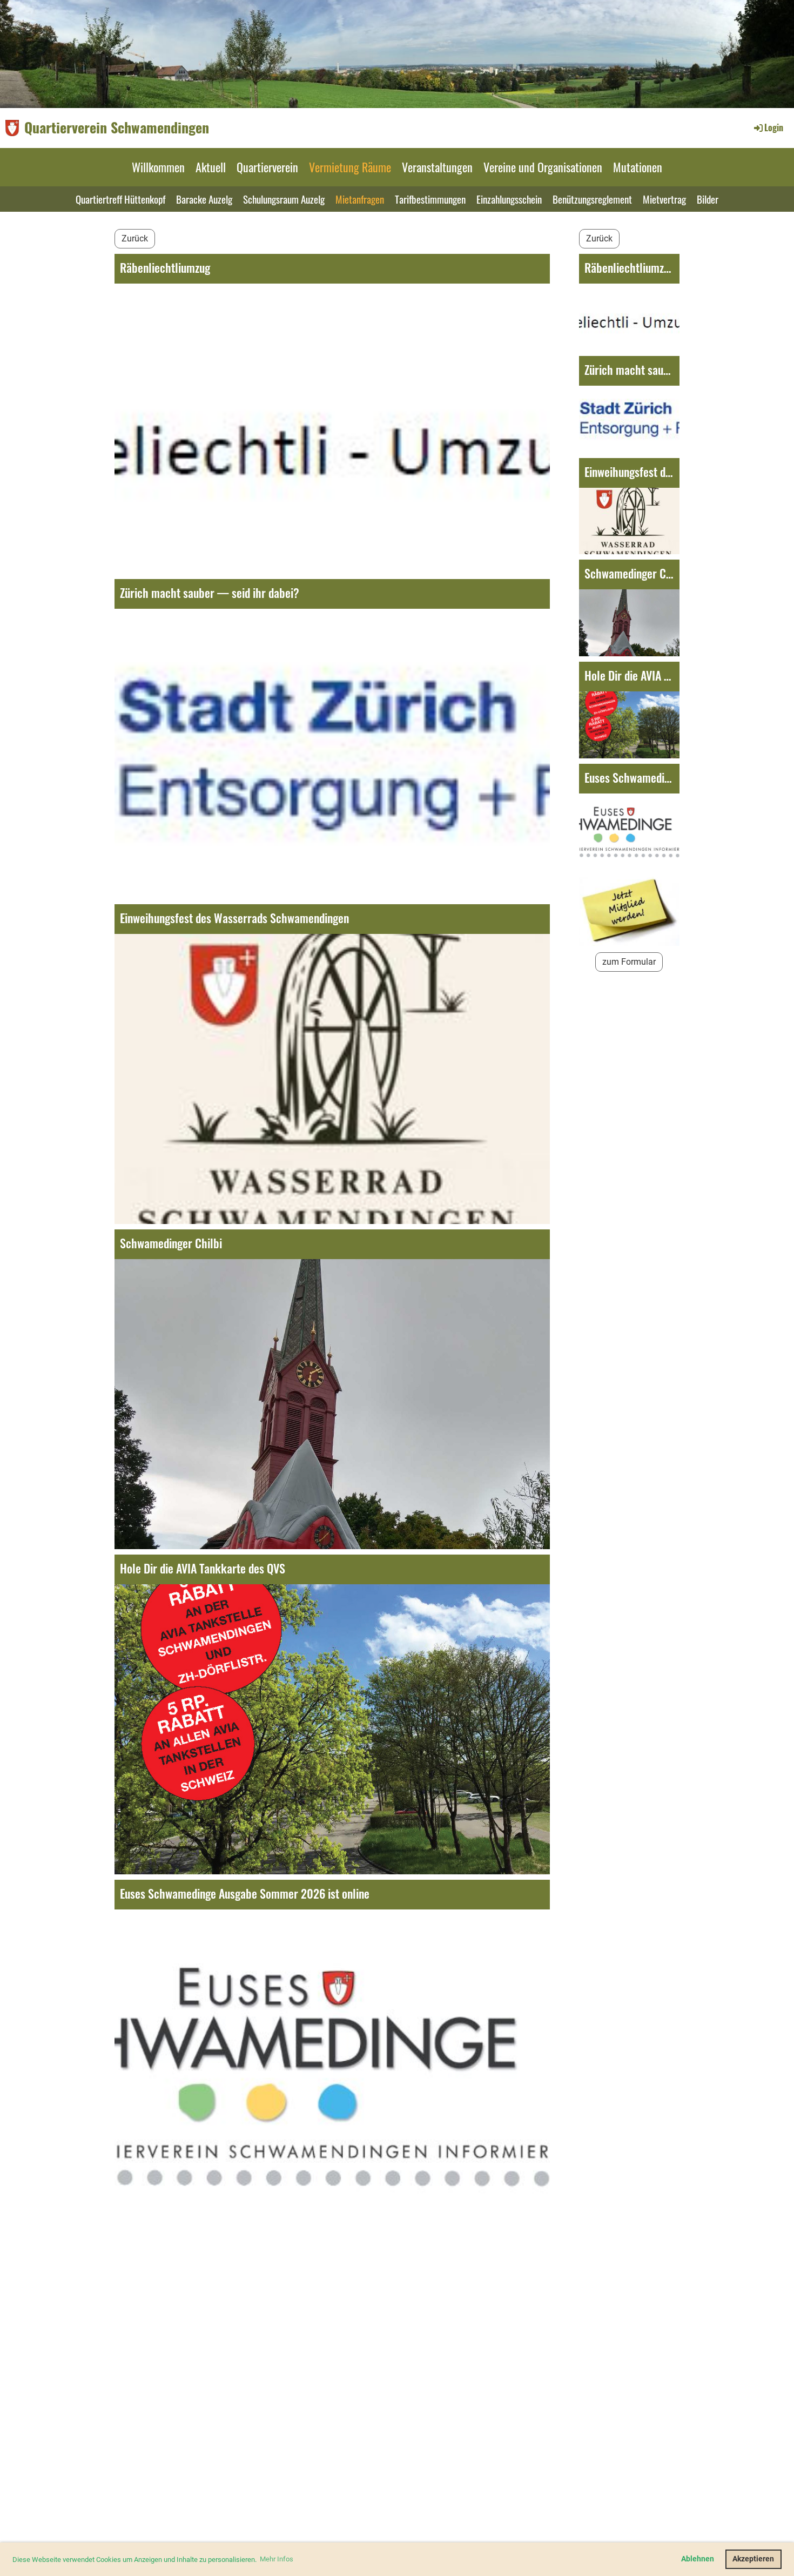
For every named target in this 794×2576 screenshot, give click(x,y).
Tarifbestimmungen (430, 199)
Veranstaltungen (437, 167)
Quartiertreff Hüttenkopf (120, 199)
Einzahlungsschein (509, 199)
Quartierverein (267, 167)
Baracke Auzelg (204, 199)
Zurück (135, 238)
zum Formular (629, 962)
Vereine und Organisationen (543, 167)
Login (774, 127)
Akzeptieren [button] (753, 2559)
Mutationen (638, 167)
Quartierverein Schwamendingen (117, 127)
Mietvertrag (664, 199)
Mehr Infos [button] (277, 2559)
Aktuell (211, 167)
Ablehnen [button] (698, 2559)
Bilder (708, 199)
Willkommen (158, 167)
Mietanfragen (360, 199)
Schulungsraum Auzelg (284, 199)
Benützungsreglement (592, 199)
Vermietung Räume (350, 167)
